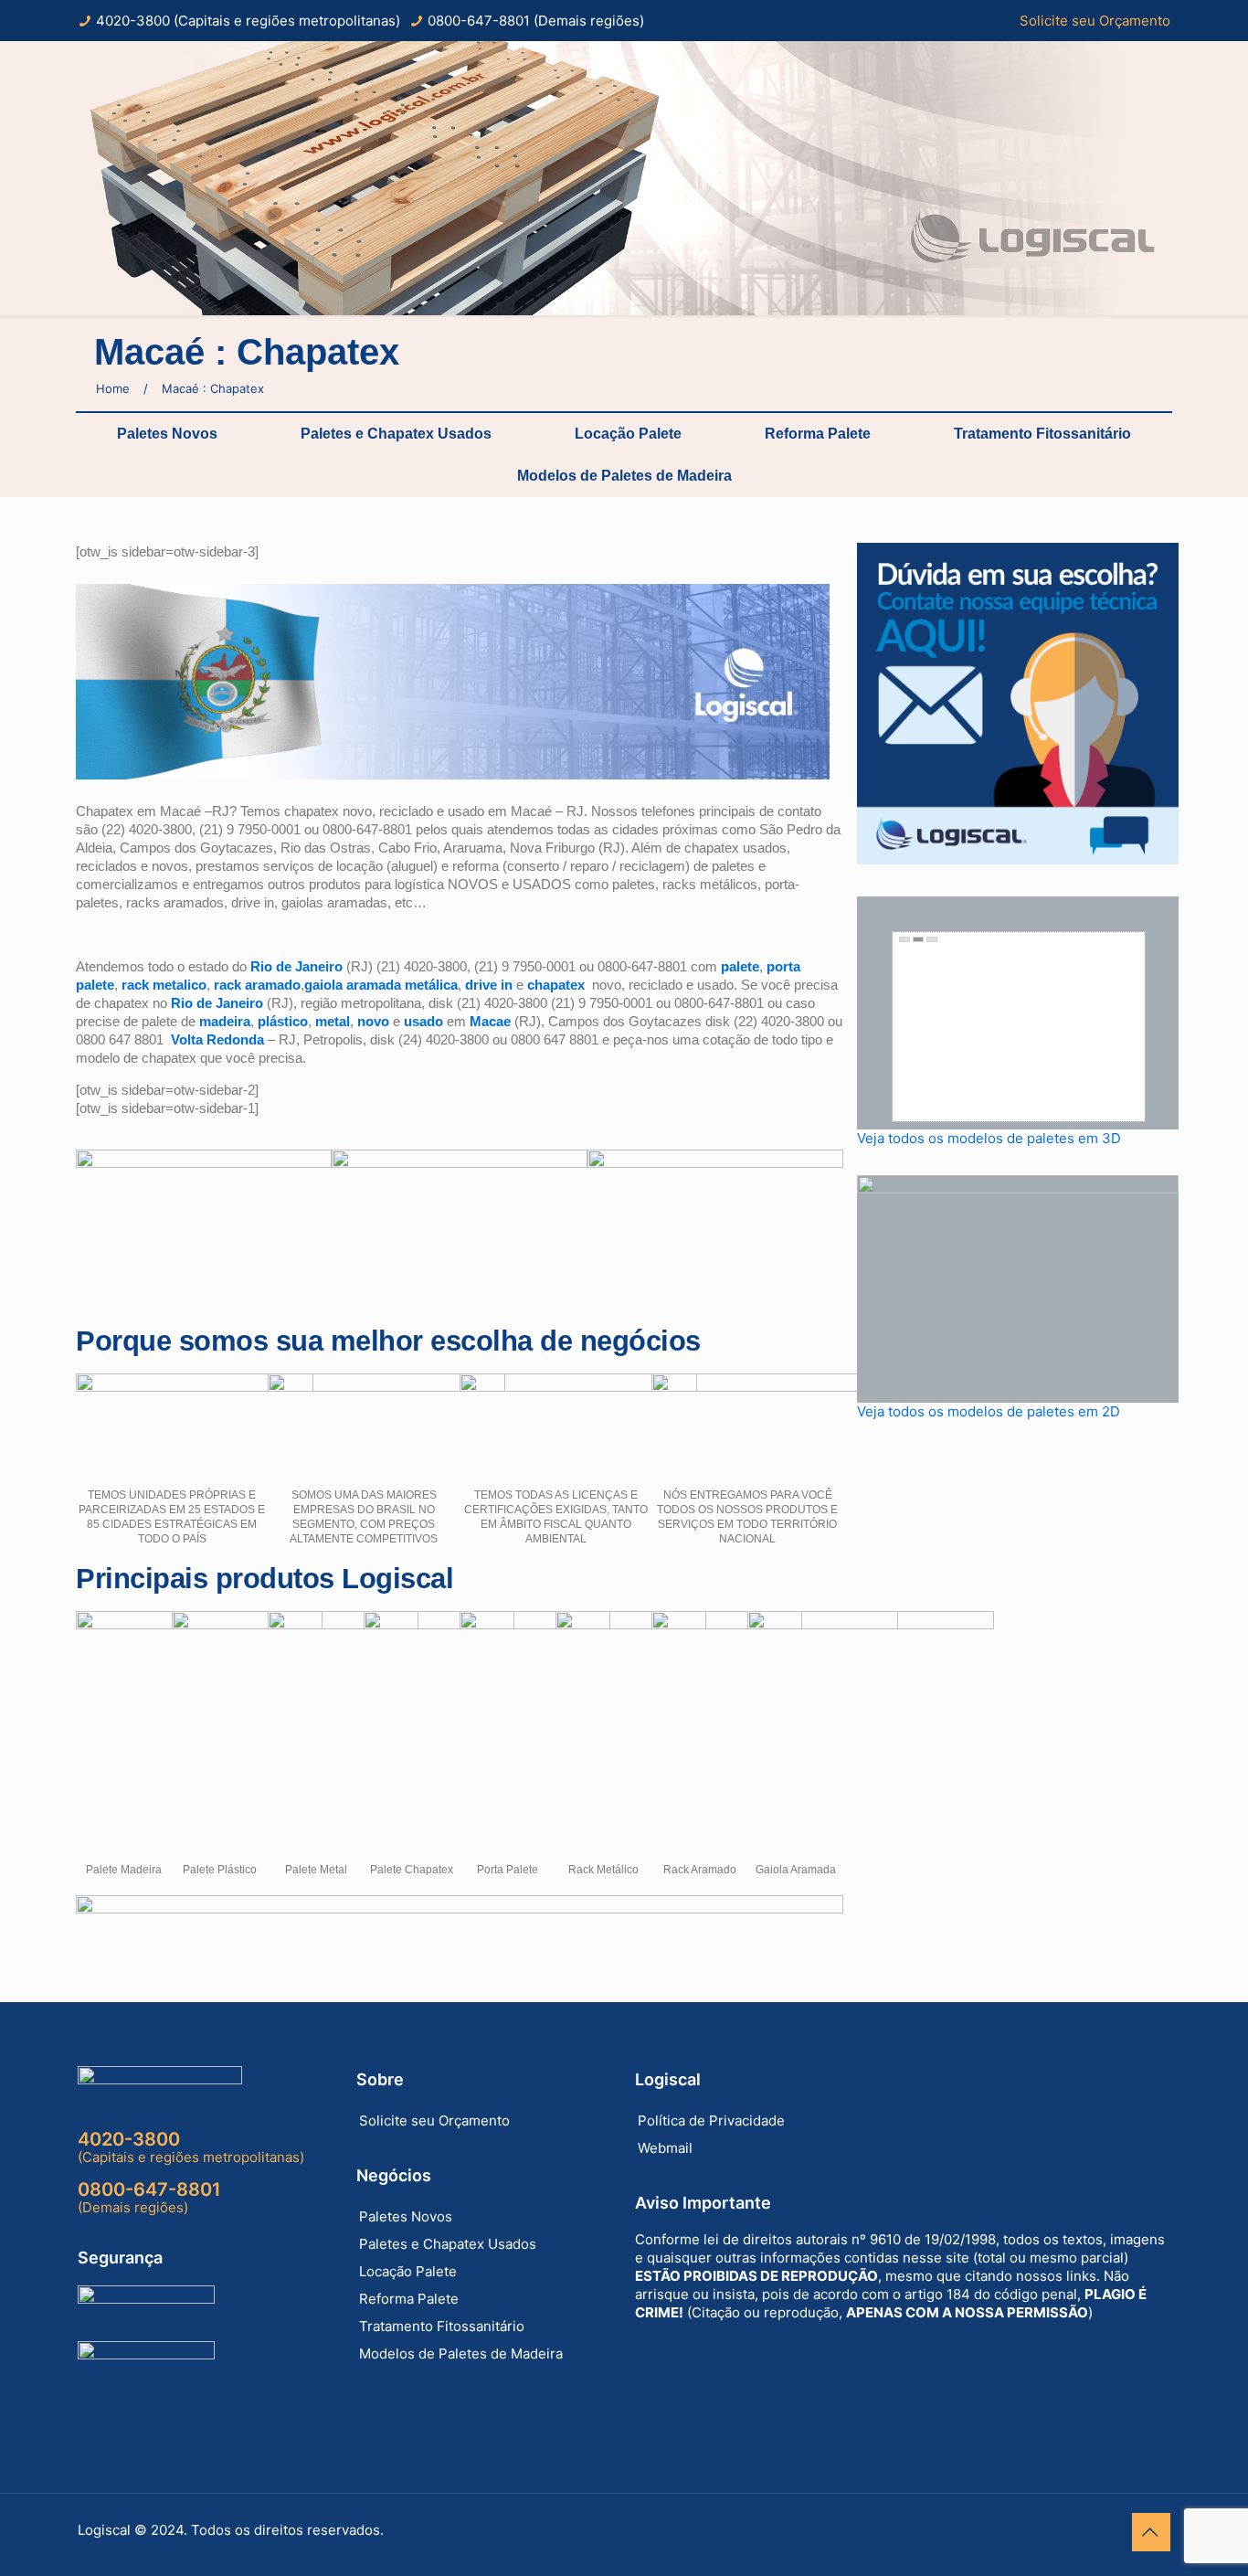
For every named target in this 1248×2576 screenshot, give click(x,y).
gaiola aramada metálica (381, 985)
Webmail (665, 2148)
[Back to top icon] (1151, 2532)
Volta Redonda (217, 1039)
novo (373, 1021)
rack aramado (257, 985)
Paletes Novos (167, 434)
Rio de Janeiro (296, 966)
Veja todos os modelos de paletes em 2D (989, 1411)
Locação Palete (628, 434)
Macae (490, 1021)
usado (423, 1021)
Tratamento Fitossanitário (1042, 434)
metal (333, 1021)
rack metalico (164, 985)
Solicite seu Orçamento (1095, 21)
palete (740, 966)
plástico (283, 1021)
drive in (489, 985)
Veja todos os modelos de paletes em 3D (989, 1138)
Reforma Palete (818, 434)
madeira (225, 1021)
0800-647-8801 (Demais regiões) (536, 21)
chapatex (556, 985)
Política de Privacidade (711, 2120)
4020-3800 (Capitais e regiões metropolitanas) (248, 21)
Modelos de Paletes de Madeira (624, 476)
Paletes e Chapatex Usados (396, 434)
